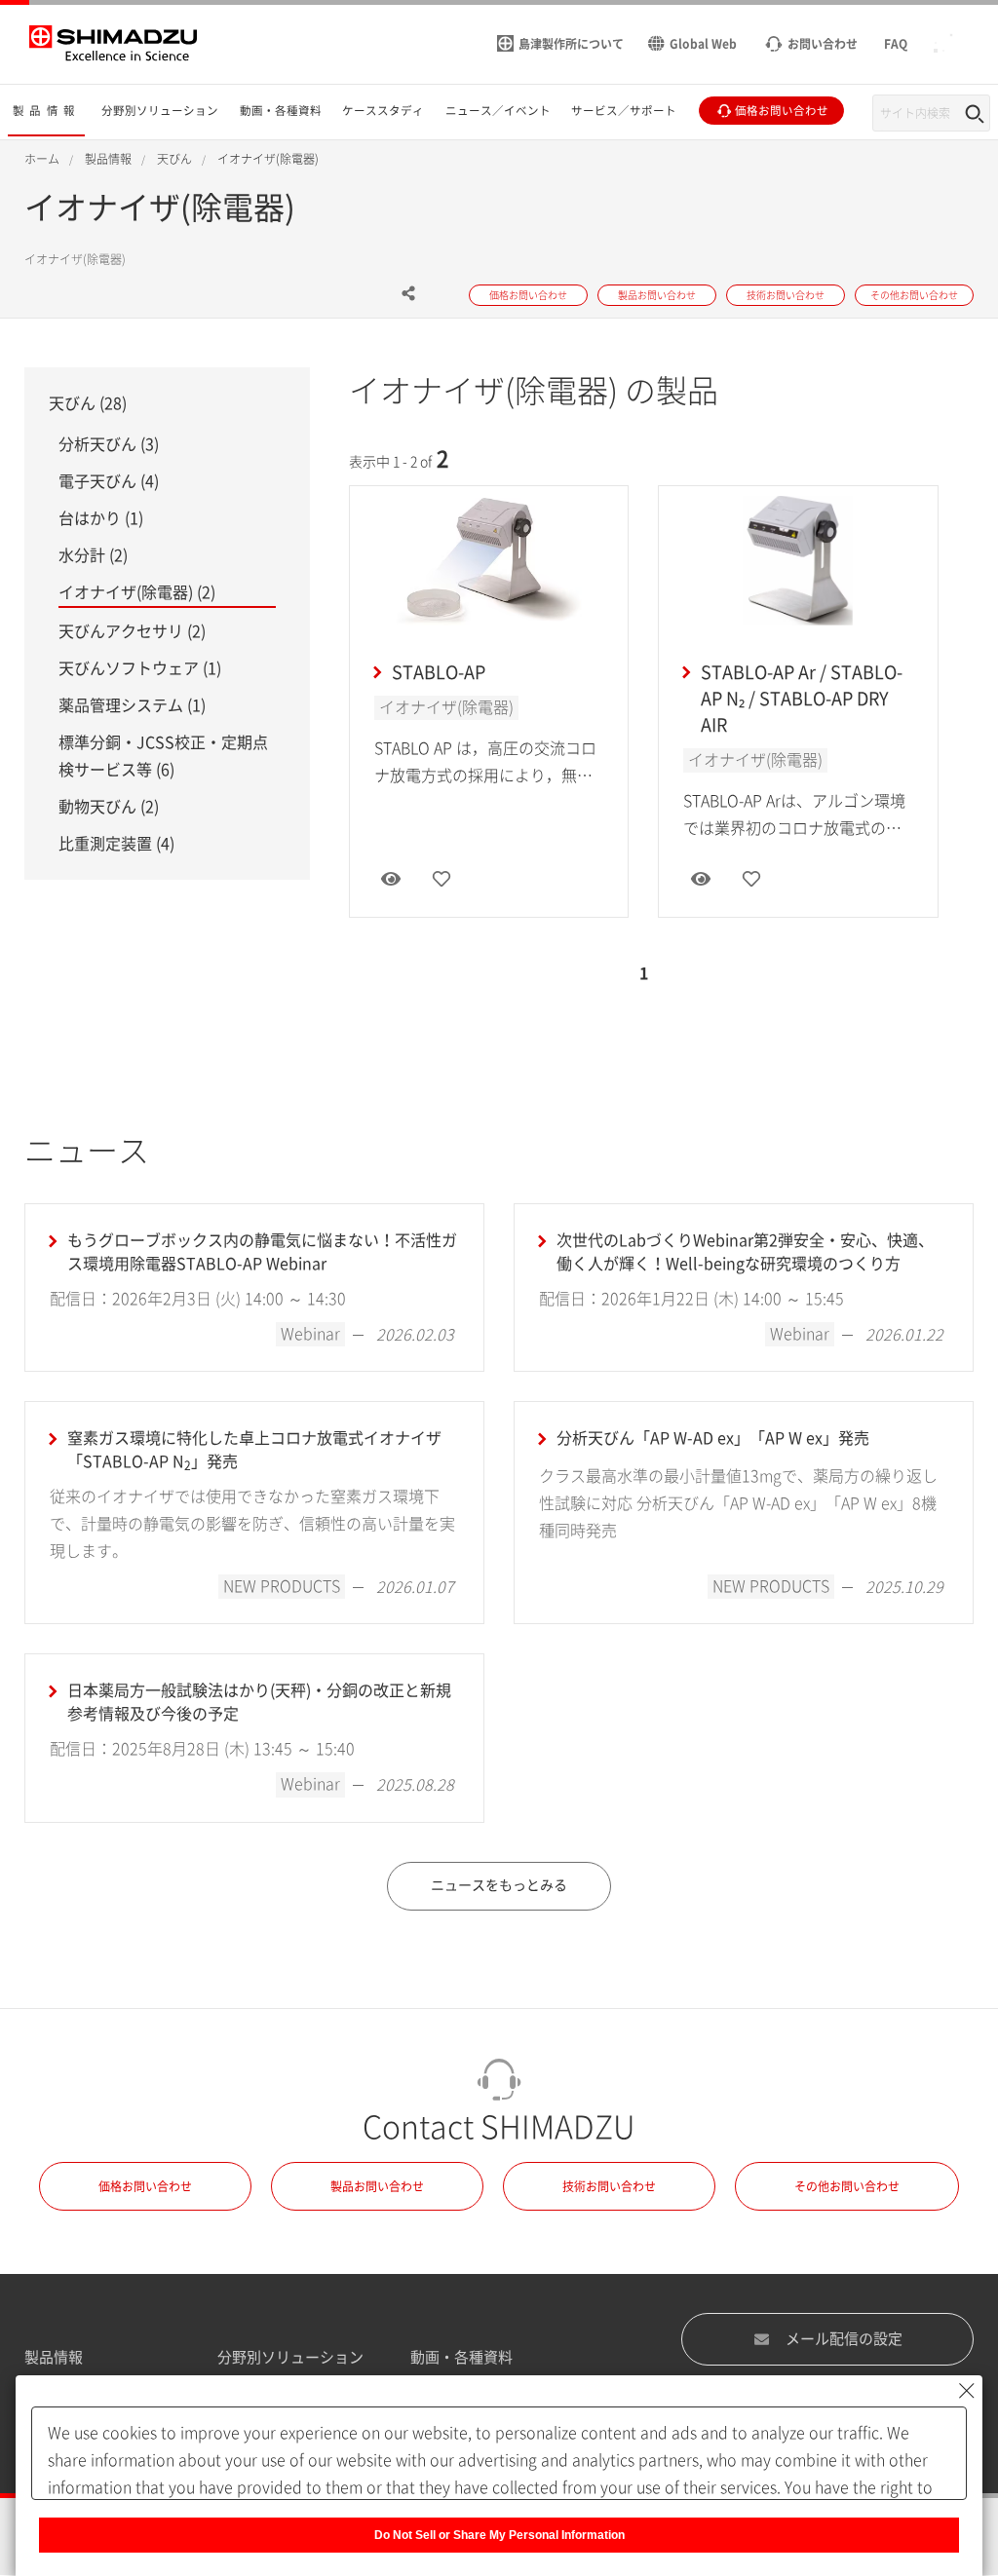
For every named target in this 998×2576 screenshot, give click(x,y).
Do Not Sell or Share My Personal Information (499, 2535)
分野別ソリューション (290, 2357)
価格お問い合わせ (145, 2186)
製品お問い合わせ (377, 2186)
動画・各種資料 (461, 2357)
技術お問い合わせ (609, 2186)
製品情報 (54, 2357)
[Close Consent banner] (967, 2391)
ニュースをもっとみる (499, 1885)
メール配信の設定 (844, 2339)
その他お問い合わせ (847, 2186)
